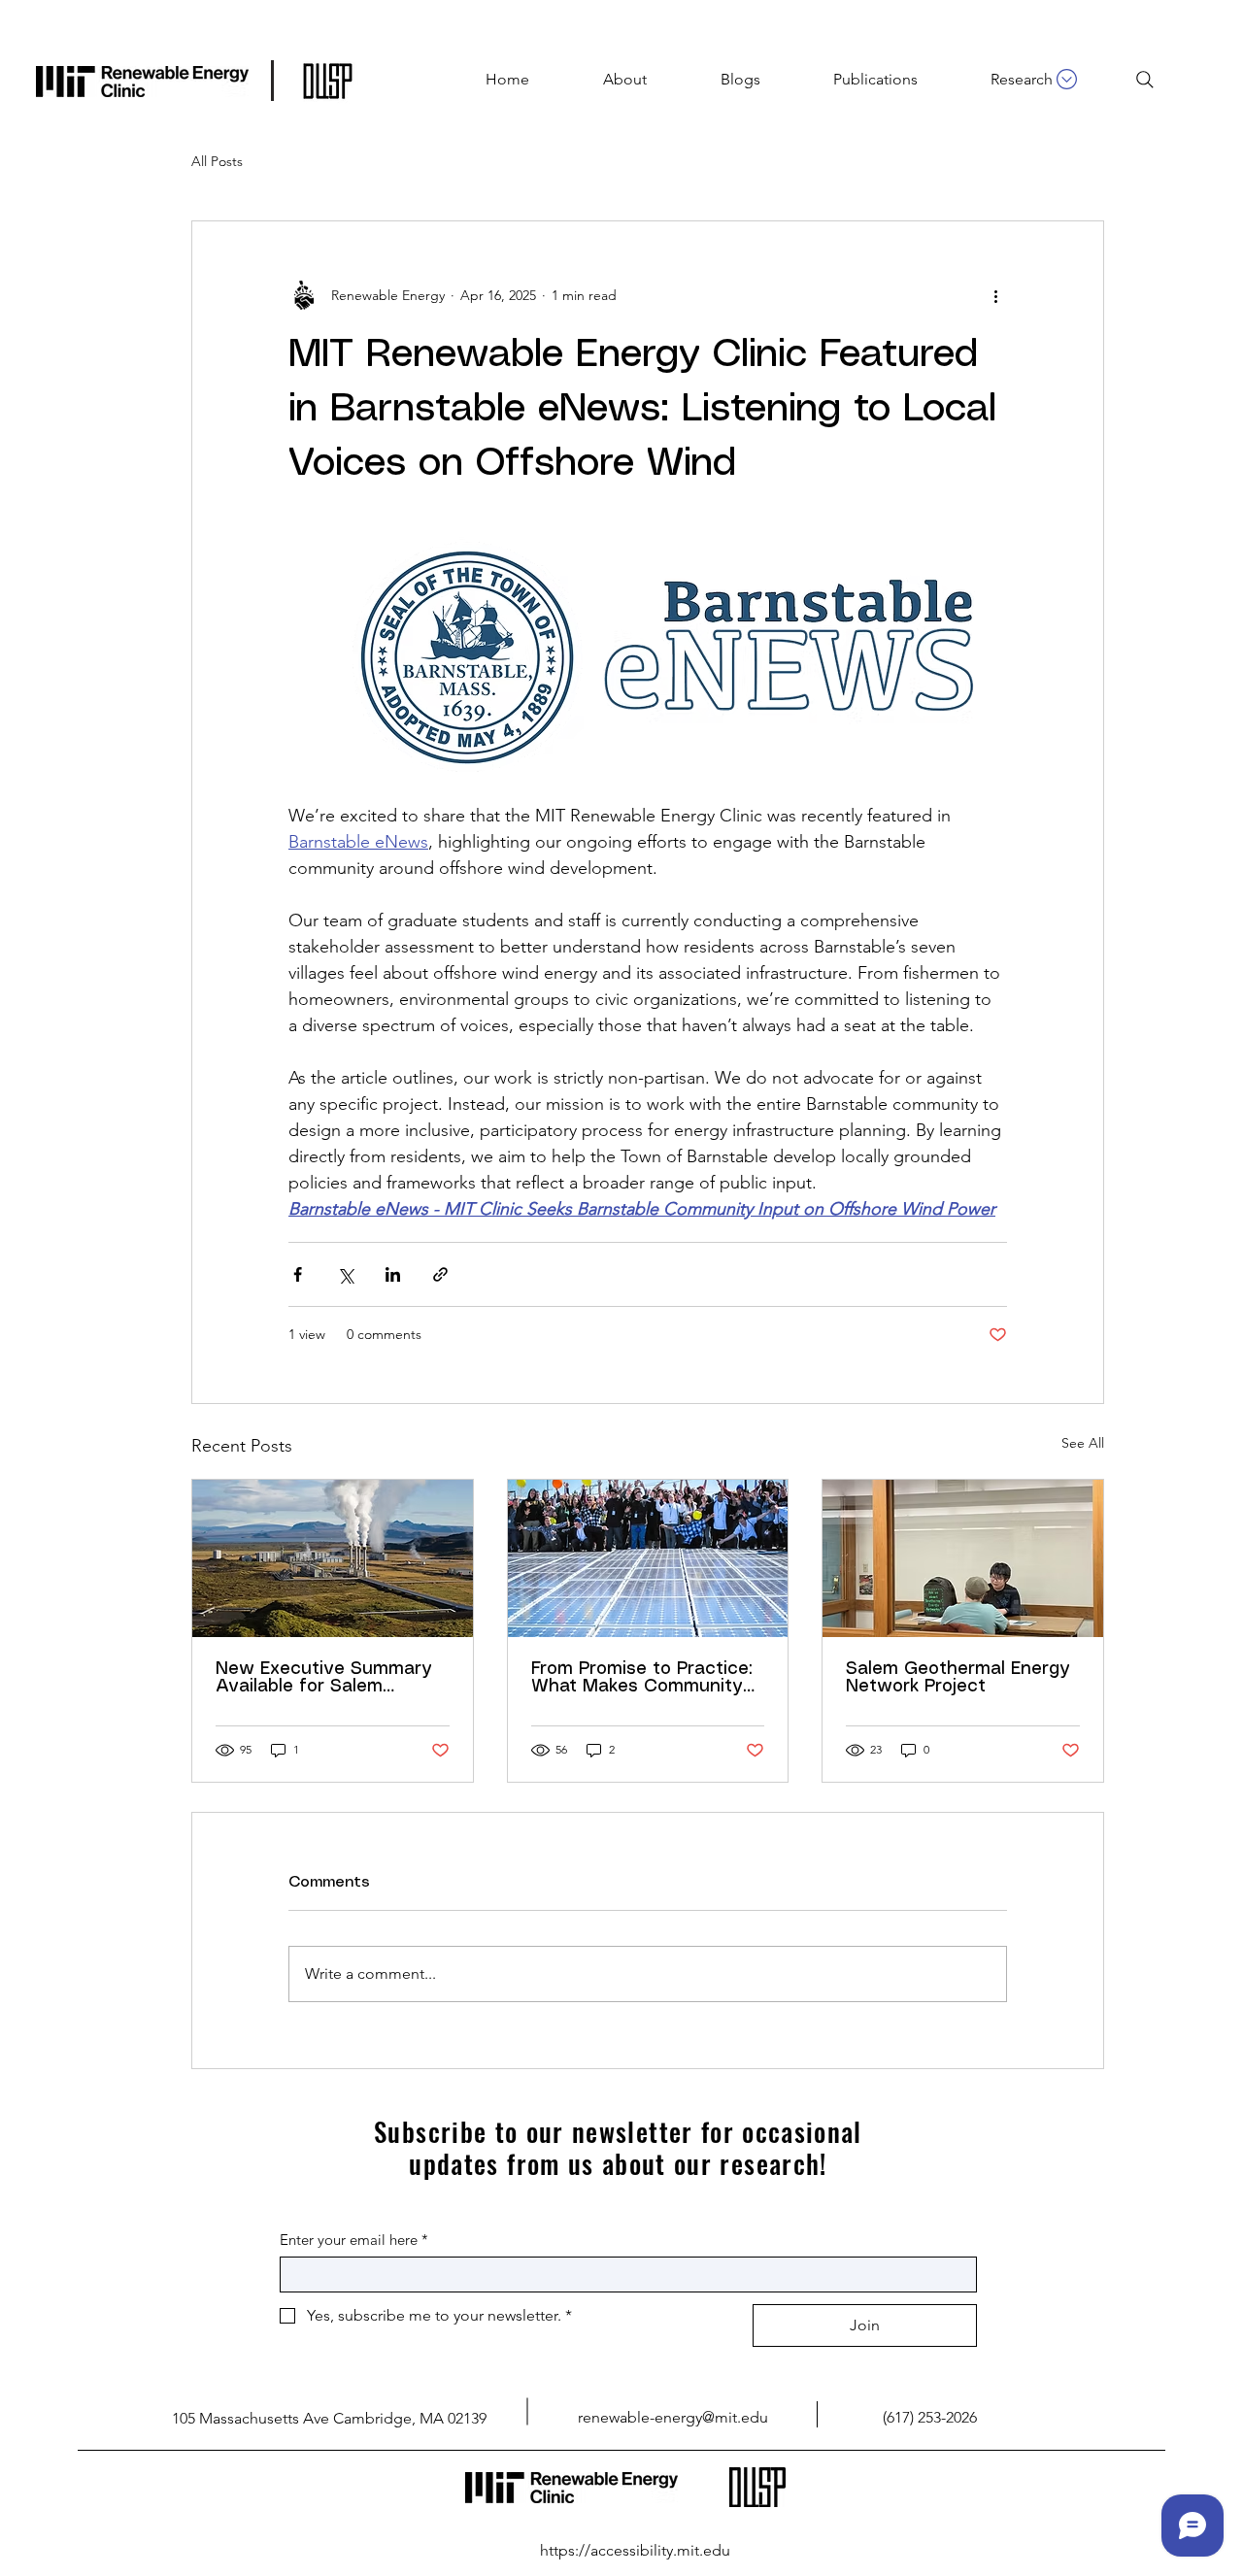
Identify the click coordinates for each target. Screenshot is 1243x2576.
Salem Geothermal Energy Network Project (958, 1678)
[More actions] (995, 295)
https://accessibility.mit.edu (635, 2550)
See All (1083, 1443)
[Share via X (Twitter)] (345, 1274)
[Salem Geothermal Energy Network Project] (963, 1558)
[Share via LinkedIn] (393, 1274)
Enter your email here (354, 2240)
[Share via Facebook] (298, 1274)
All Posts (217, 161)
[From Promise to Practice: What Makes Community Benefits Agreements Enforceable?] (648, 1558)
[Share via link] (440, 1274)
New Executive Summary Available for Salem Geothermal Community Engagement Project (324, 1678)
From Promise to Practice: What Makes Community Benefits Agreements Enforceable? (642, 1678)
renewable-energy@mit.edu (673, 2417)
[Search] (1145, 80)
